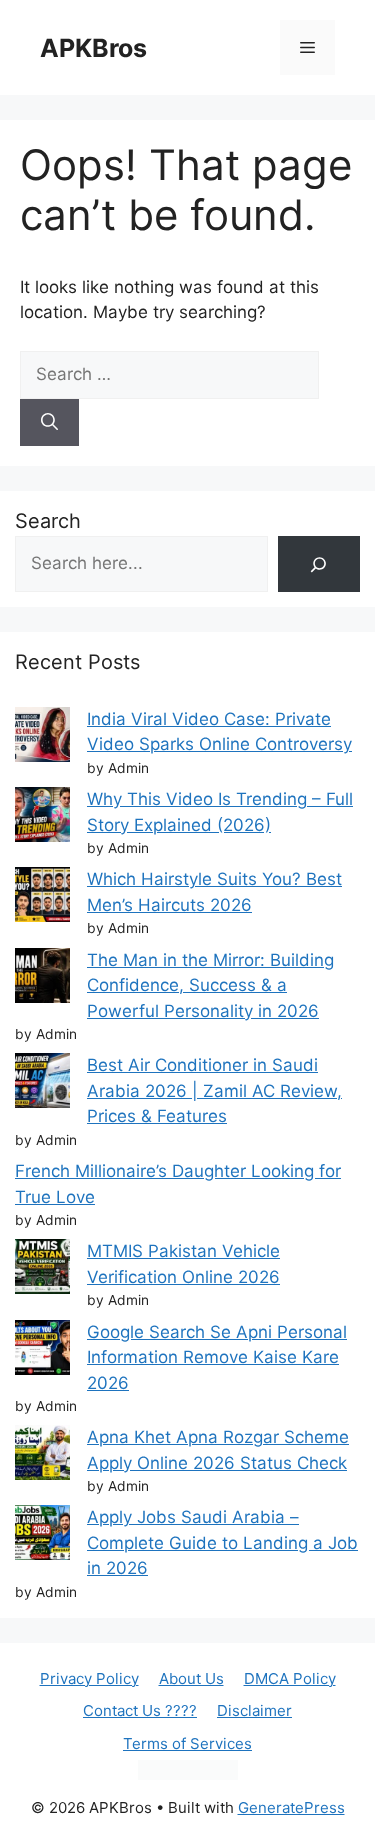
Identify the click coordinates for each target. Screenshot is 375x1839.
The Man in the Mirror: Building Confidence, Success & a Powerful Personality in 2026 (210, 985)
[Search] (49, 423)
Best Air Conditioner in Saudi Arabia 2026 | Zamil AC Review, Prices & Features (214, 1090)
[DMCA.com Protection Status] (188, 1774)
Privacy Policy (89, 1678)
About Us (191, 1678)
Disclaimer (254, 1710)
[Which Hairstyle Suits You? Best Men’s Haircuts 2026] (42, 898)
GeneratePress (291, 1807)
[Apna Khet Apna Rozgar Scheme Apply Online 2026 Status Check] (42, 1456)
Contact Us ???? (140, 1710)
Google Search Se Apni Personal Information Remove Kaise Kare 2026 (217, 1357)
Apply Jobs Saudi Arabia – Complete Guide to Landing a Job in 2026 (222, 1542)
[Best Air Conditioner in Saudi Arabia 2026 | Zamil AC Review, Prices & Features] (42, 1084)
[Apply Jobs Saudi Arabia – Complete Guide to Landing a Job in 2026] (42, 1536)
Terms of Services (187, 1743)
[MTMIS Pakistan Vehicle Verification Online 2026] (42, 1270)
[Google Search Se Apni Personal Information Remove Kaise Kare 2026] (42, 1351)
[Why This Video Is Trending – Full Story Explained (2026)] (42, 818)
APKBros (93, 48)
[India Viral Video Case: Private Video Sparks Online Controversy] (42, 738)
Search (48, 521)
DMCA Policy (290, 1678)
